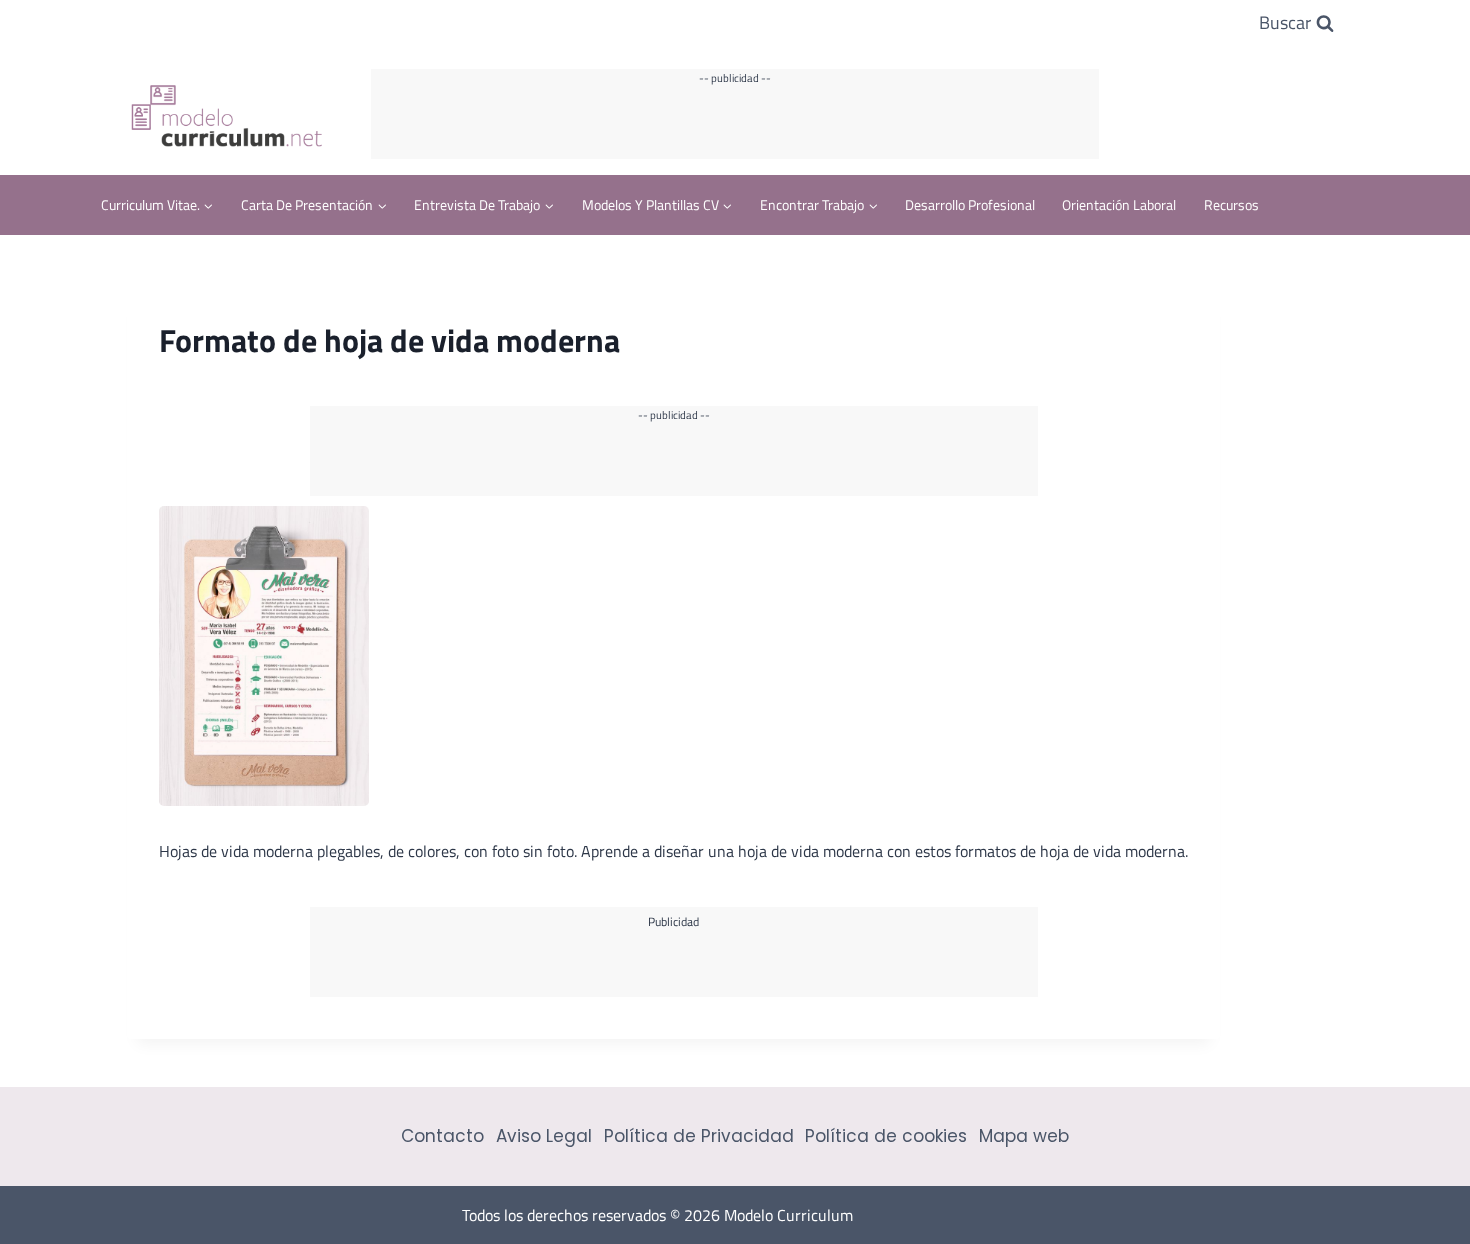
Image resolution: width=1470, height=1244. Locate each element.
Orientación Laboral (1119, 204)
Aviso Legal (544, 1136)
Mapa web (1024, 1136)
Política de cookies (886, 1136)
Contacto (442, 1136)
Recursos (1231, 204)
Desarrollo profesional (970, 204)
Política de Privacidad (699, 1136)
